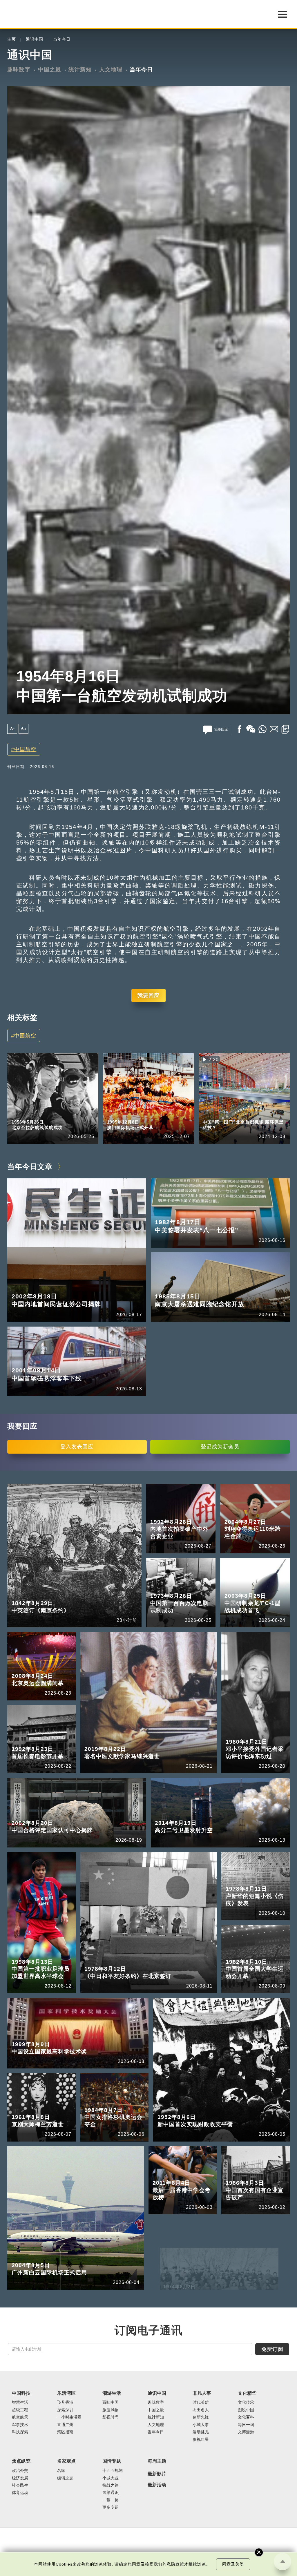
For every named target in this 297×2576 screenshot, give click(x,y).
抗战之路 (111, 2485)
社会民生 (20, 2485)
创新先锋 (201, 2417)
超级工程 (20, 2410)
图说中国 (246, 2410)
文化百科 (246, 2417)
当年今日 (62, 39)
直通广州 (65, 2425)
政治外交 (20, 2471)
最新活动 (157, 2485)
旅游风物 (111, 2410)
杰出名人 (201, 2410)
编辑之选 (65, 2478)
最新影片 (157, 2474)
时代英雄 (201, 2402)
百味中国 (111, 2402)
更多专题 (211, 1114)
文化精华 (247, 2393)
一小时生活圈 (69, 2417)
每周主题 (157, 2461)
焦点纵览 (21, 2461)
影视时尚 (111, 2417)
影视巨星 (201, 2440)
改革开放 (239, 1114)
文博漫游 (246, 2432)
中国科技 (21, 2393)
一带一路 (111, 2500)
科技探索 (20, 2432)
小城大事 (201, 2425)
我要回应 (148, 995)
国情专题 (112, 2461)
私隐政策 (175, 2564)
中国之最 (50, 69)
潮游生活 (112, 2393)
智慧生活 (20, 2402)
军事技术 (20, 2425)
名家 (61, 2471)
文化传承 (246, 2402)
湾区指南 (65, 2432)
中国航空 (25, 749)
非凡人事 (202, 2393)
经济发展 (20, 2478)
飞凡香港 (65, 2402)
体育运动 (20, 2493)
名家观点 (66, 2461)
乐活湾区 (66, 2393)
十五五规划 (113, 2471)
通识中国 (35, 39)
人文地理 (111, 69)
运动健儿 (201, 2432)
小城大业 (111, 2478)
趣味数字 (19, 69)
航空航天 (20, 2417)
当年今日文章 (30, 1166)
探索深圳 (65, 2410)
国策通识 (111, 2493)
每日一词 (246, 2425)
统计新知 (80, 69)
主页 (12, 39)
